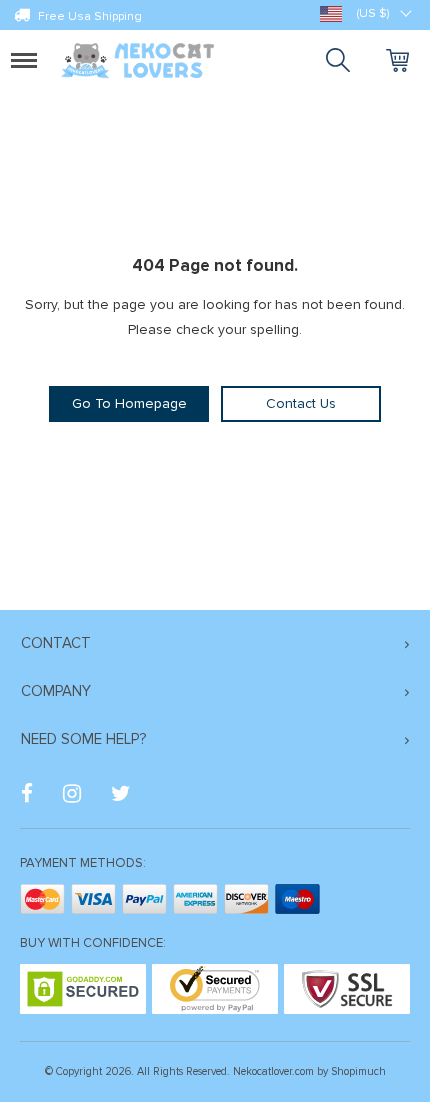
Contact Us (301, 403)
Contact (56, 643)
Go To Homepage (129, 403)
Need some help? (83, 739)
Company (56, 691)
